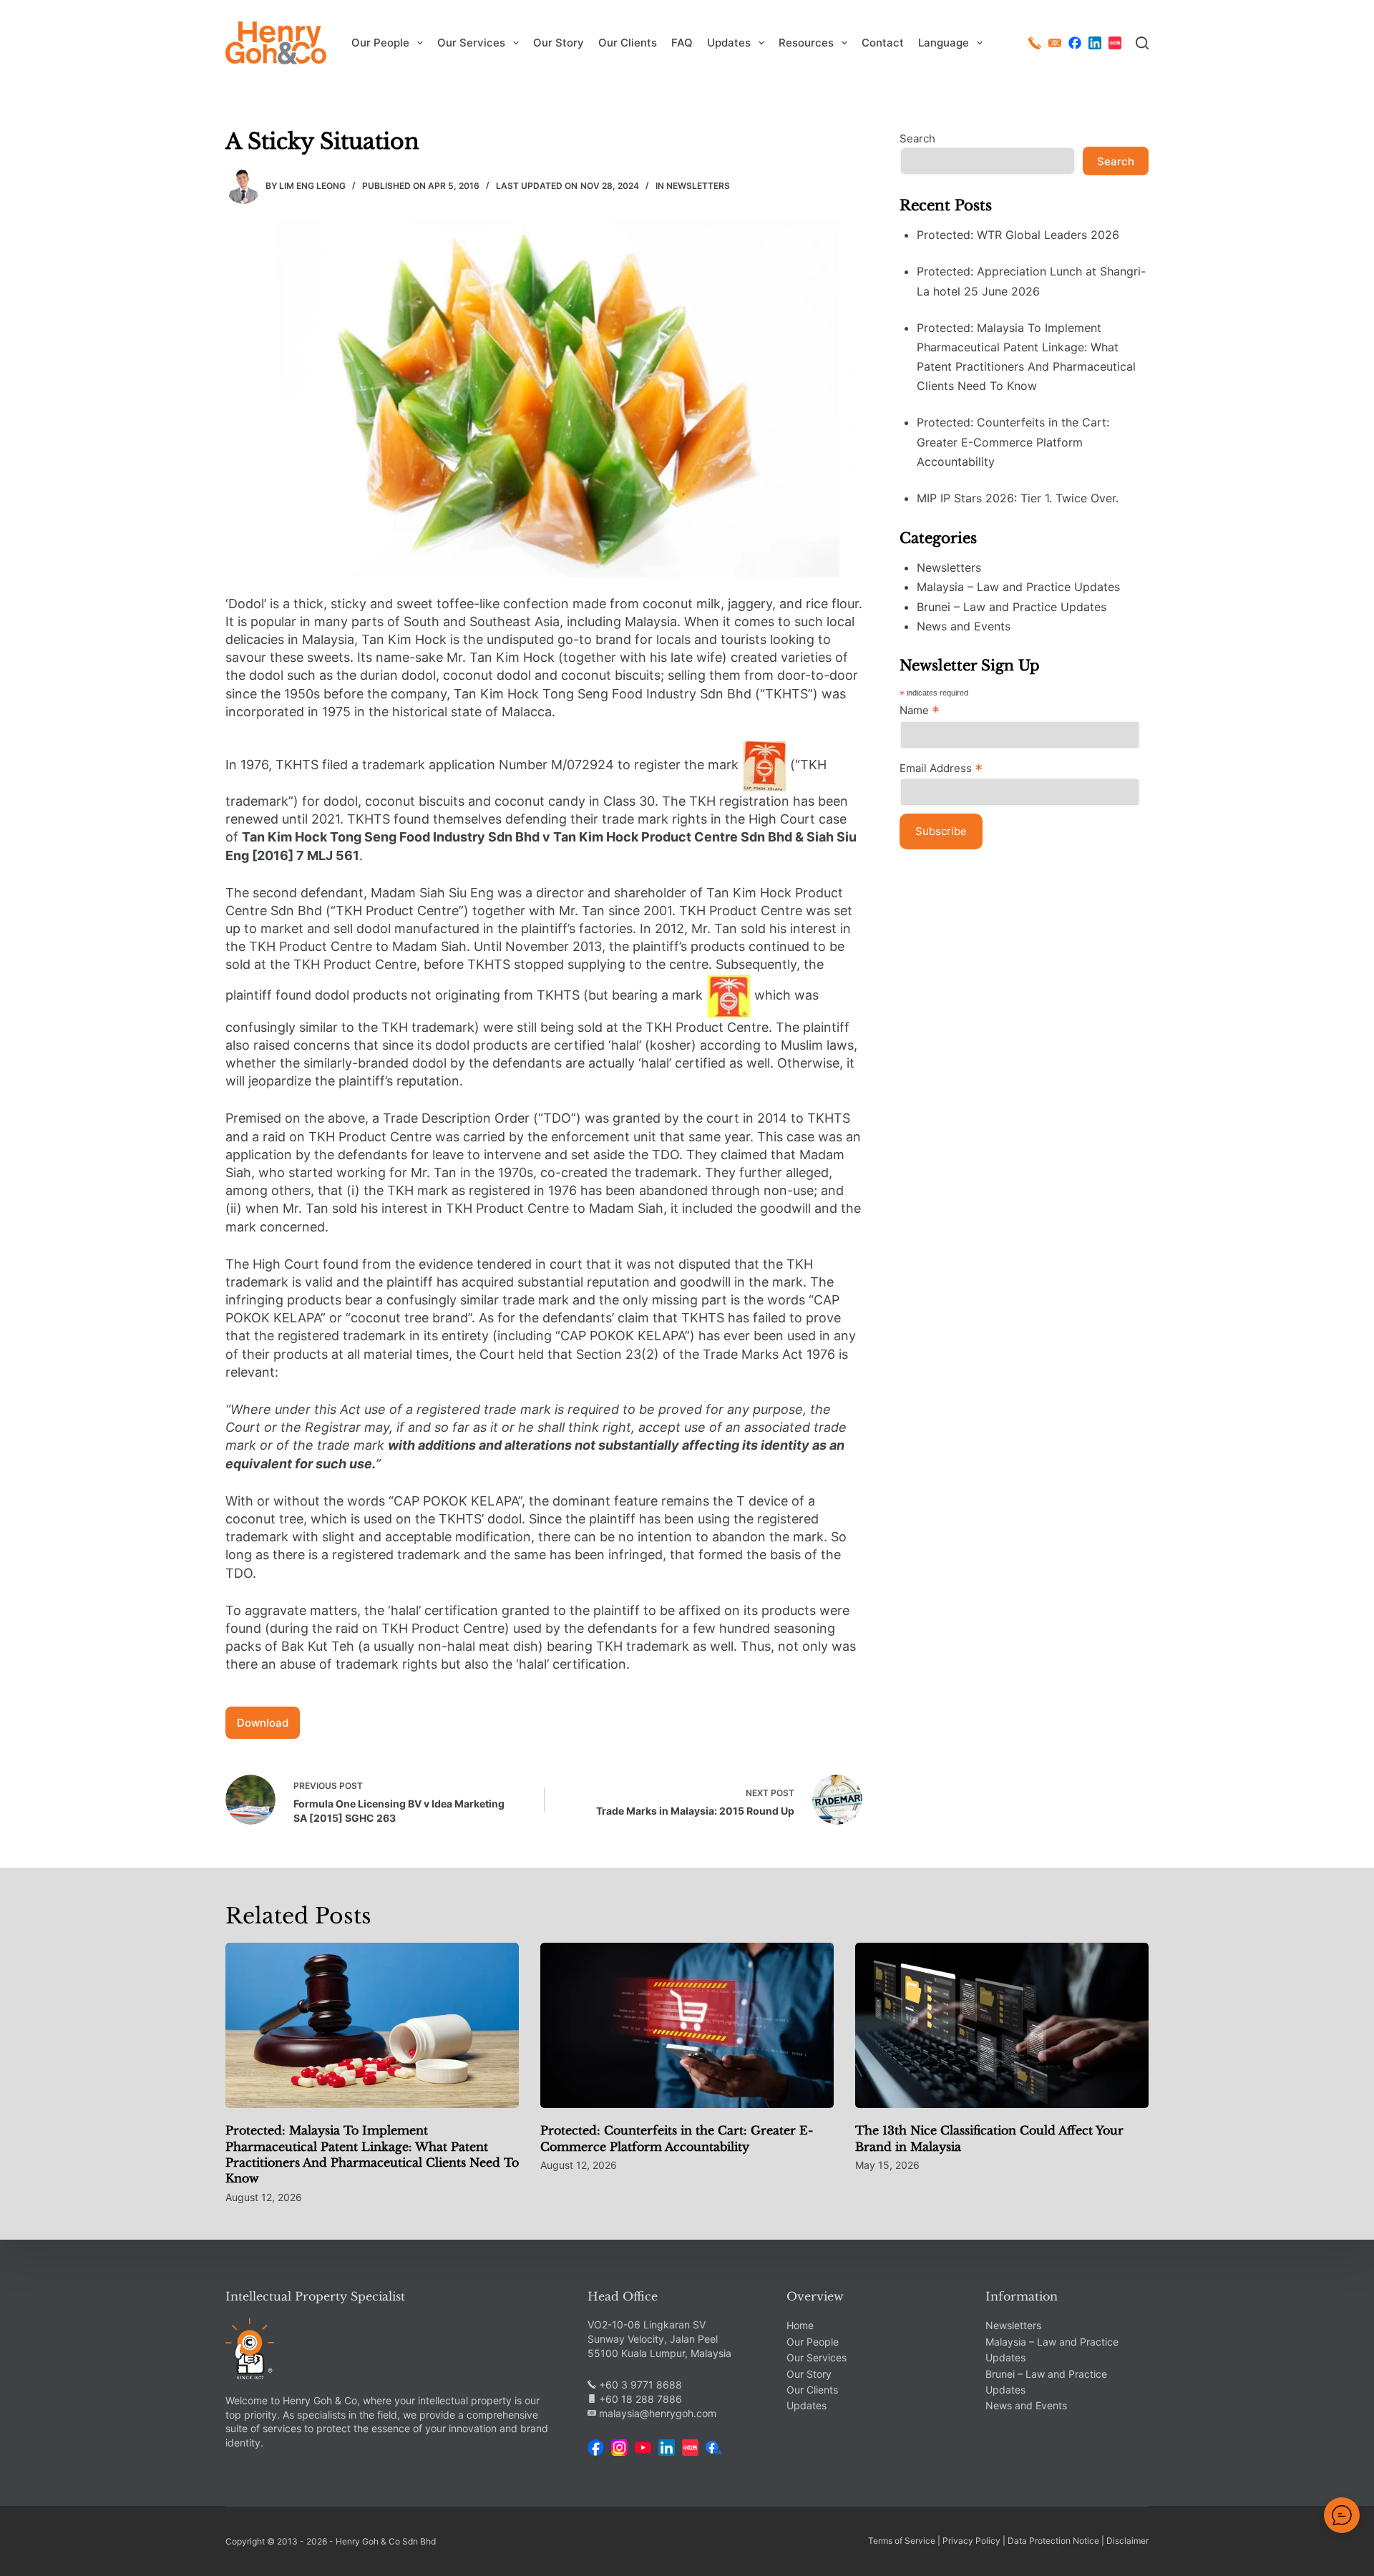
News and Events (964, 626)
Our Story (559, 43)
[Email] (1055, 43)
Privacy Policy (971, 2541)
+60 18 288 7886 (639, 2399)
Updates (729, 43)
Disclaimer (1127, 2541)
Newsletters (698, 186)
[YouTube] (643, 2448)
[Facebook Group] (714, 2448)
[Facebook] (1075, 43)
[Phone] (1035, 43)
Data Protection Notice (1053, 2541)
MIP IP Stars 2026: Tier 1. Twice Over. (1018, 498)
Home (800, 2325)
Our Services (471, 43)
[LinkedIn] (1095, 43)
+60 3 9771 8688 (639, 2385)
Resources (806, 43)
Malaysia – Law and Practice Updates (1018, 587)
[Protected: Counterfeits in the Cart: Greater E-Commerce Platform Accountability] (687, 2025)
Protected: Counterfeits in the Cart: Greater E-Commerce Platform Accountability (1013, 442)
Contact (883, 43)
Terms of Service (902, 2541)
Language (944, 43)
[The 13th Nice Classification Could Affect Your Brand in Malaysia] (1002, 2025)
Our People (380, 43)
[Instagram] (619, 2448)
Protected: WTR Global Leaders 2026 (1018, 235)
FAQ (682, 43)
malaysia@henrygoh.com (656, 2413)
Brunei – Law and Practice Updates (1012, 607)
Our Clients (628, 43)
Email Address (941, 768)
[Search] (1142, 43)
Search (917, 138)
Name (920, 711)
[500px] (1115, 43)
